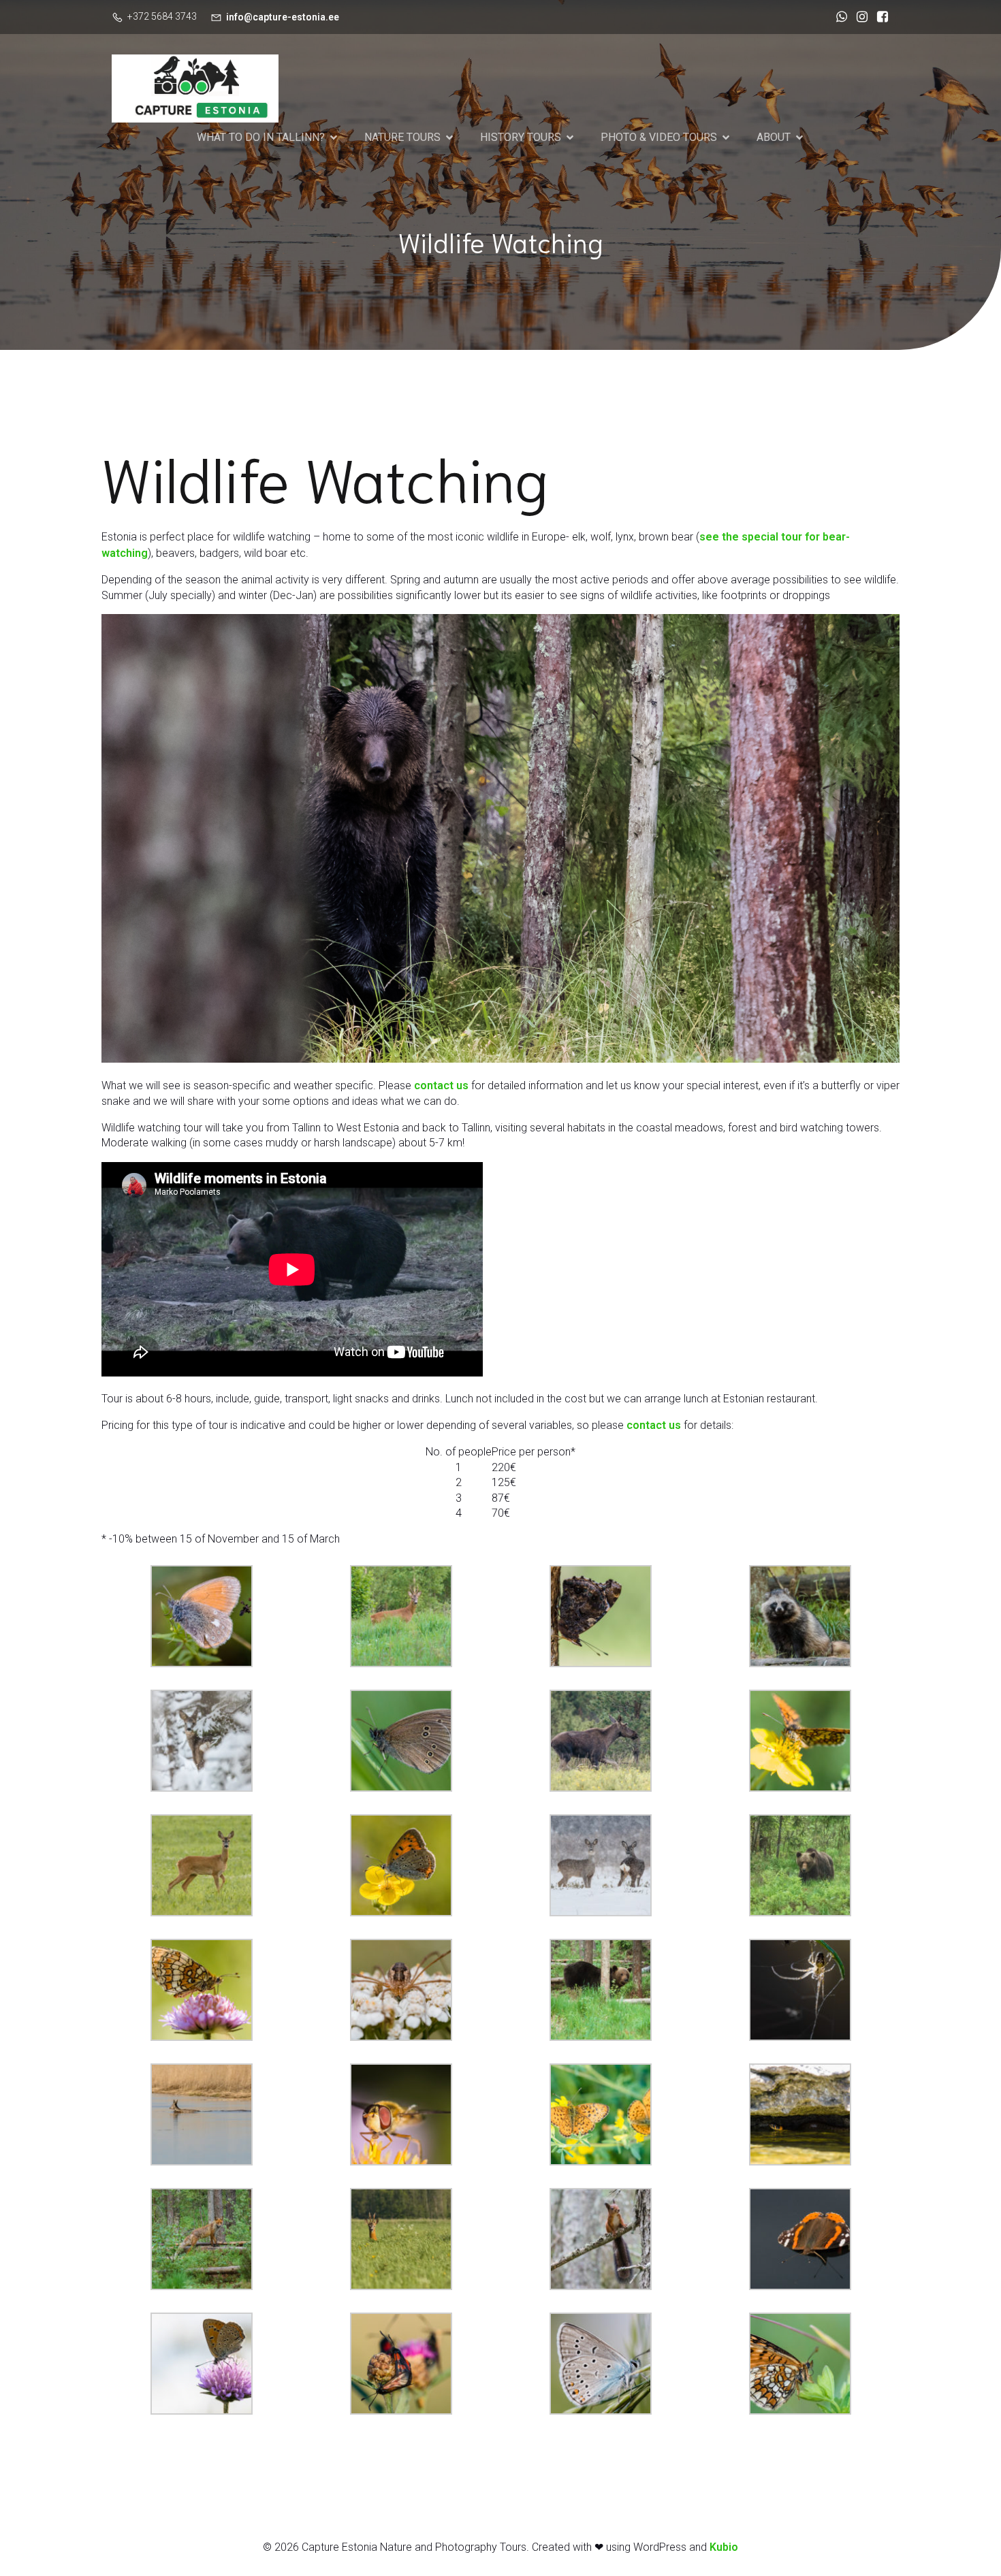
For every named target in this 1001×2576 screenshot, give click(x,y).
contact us (441, 1085)
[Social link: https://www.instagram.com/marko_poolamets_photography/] (859, 17)
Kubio (724, 2547)
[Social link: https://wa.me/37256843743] (838, 17)
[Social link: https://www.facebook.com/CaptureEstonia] (879, 17)
